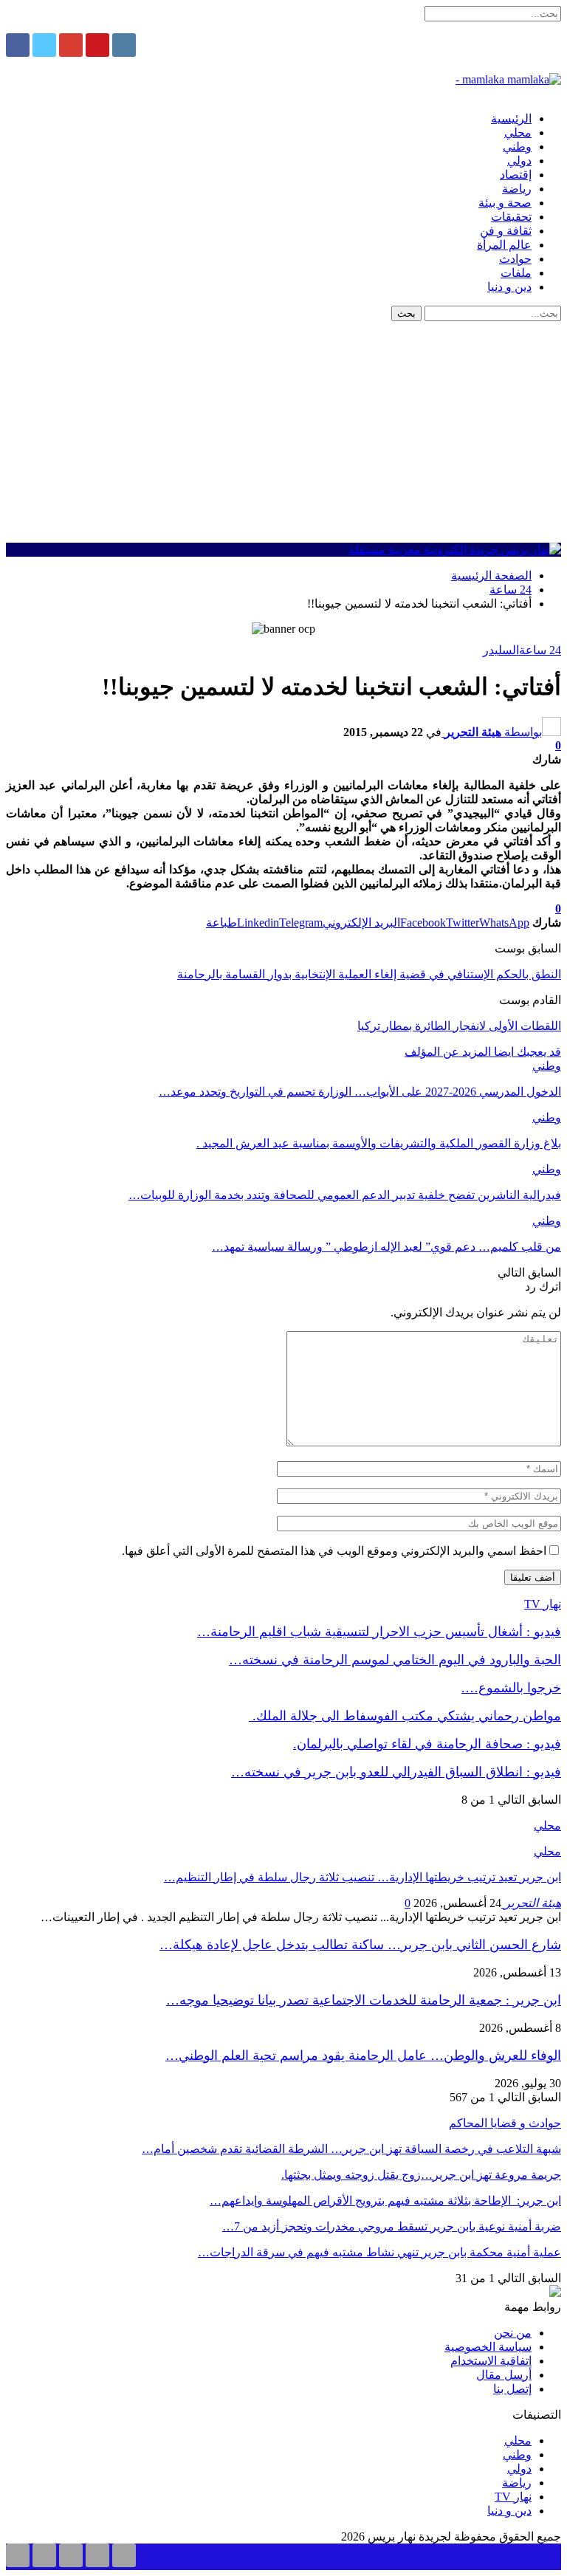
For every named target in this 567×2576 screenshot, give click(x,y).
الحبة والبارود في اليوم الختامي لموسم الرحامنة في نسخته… (395, 1660)
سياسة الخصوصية (488, 2347)
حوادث (515, 259)
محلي (518, 133)
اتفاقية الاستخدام (491, 2361)
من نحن (513, 2333)
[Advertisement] (283, 432)
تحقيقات (511, 217)
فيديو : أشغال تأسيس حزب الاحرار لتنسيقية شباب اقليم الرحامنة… (379, 1632)
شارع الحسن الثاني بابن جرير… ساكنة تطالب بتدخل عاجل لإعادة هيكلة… (360, 1945)
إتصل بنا (512, 2389)
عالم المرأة (504, 245)
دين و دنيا (509, 287)
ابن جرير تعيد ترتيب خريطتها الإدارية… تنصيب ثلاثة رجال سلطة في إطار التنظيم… (362, 1877)
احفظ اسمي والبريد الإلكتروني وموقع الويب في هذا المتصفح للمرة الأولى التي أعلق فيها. (334, 1551)
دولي (519, 161)
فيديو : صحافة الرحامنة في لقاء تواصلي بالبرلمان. (427, 1744)
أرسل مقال (504, 2375)
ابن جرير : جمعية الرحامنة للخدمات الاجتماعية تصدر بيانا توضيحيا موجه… (364, 2000)
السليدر (501, 650)
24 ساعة (540, 650)
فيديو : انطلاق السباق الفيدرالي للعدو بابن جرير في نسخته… (396, 1772)
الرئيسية (511, 119)
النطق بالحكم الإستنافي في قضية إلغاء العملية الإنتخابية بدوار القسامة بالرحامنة (369, 974)
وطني (517, 147)
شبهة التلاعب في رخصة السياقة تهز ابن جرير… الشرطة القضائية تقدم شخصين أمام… (351, 2149)
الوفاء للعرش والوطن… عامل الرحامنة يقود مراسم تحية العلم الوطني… (363, 2055)
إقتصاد (516, 175)
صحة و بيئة (505, 203)
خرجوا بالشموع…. (511, 1688)
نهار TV (513, 2497)
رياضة (517, 189)
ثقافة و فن (506, 231)
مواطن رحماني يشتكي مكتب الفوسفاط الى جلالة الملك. (405, 1716)
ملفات (516, 273)
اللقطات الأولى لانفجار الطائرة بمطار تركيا (459, 1026)
